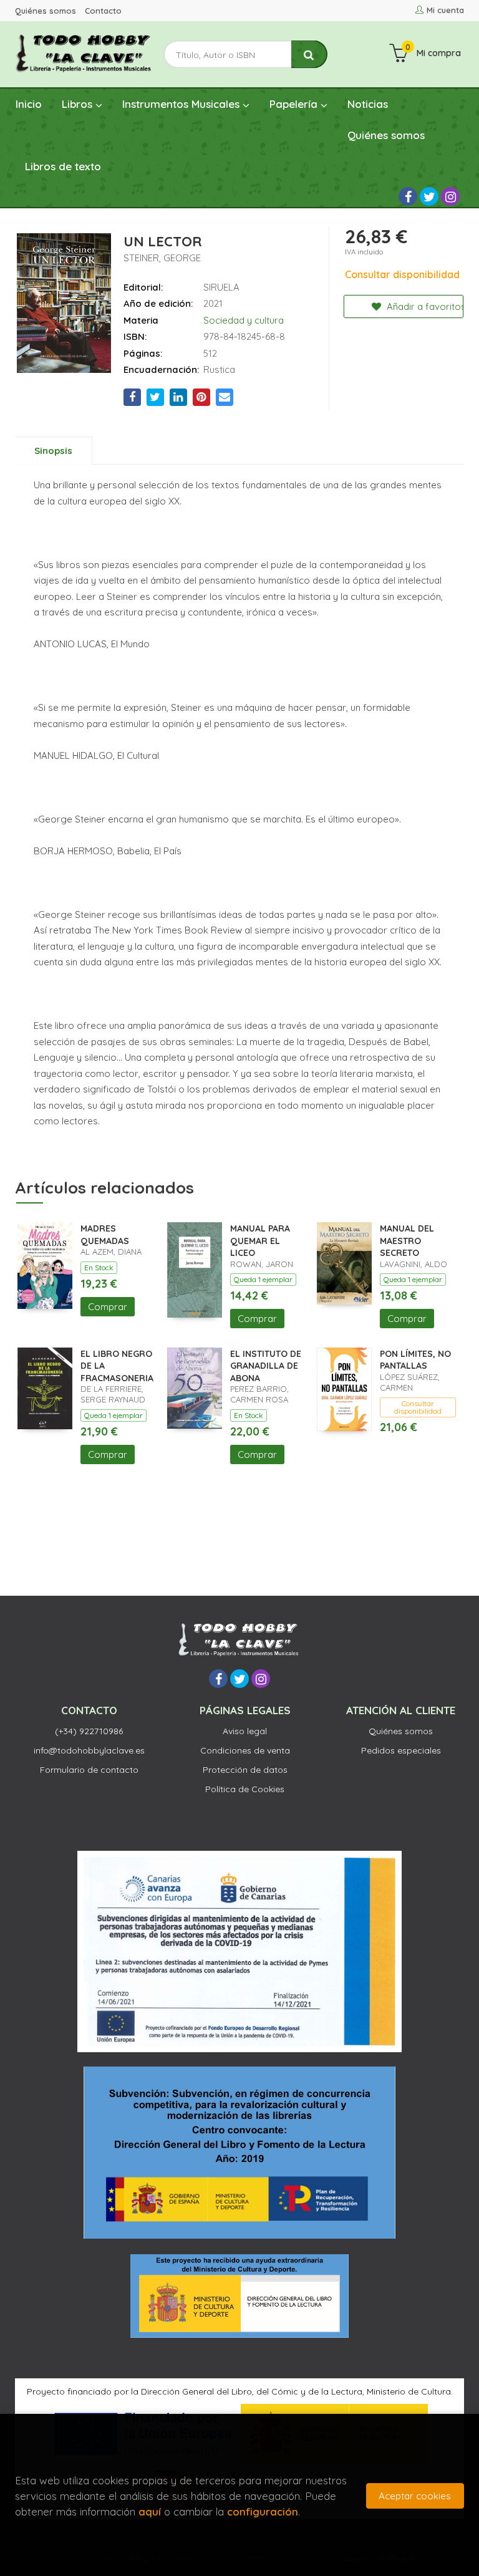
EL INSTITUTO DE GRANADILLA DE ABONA (266, 1366)
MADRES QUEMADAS (105, 1235)
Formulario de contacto (89, 1770)
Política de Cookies (245, 1789)
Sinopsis (53, 451)
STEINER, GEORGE (162, 258)
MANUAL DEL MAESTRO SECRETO (407, 1241)
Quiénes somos (46, 11)
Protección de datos (245, 1770)
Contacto (103, 11)
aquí (150, 2511)
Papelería (295, 104)
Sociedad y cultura (244, 320)
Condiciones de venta (245, 1750)
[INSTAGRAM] (450, 196)
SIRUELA (221, 287)
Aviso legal (245, 1731)
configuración (263, 2511)
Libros (79, 104)
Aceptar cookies (415, 2496)
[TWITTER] (429, 196)
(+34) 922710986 (89, 1731)
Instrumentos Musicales (182, 104)
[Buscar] (309, 55)
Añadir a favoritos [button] (424, 306)
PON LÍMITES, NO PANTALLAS (415, 1360)
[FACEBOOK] (408, 196)
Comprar (108, 1307)
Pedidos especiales (401, 1750)
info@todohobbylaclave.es (89, 1750)
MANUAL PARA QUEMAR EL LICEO (260, 1241)
